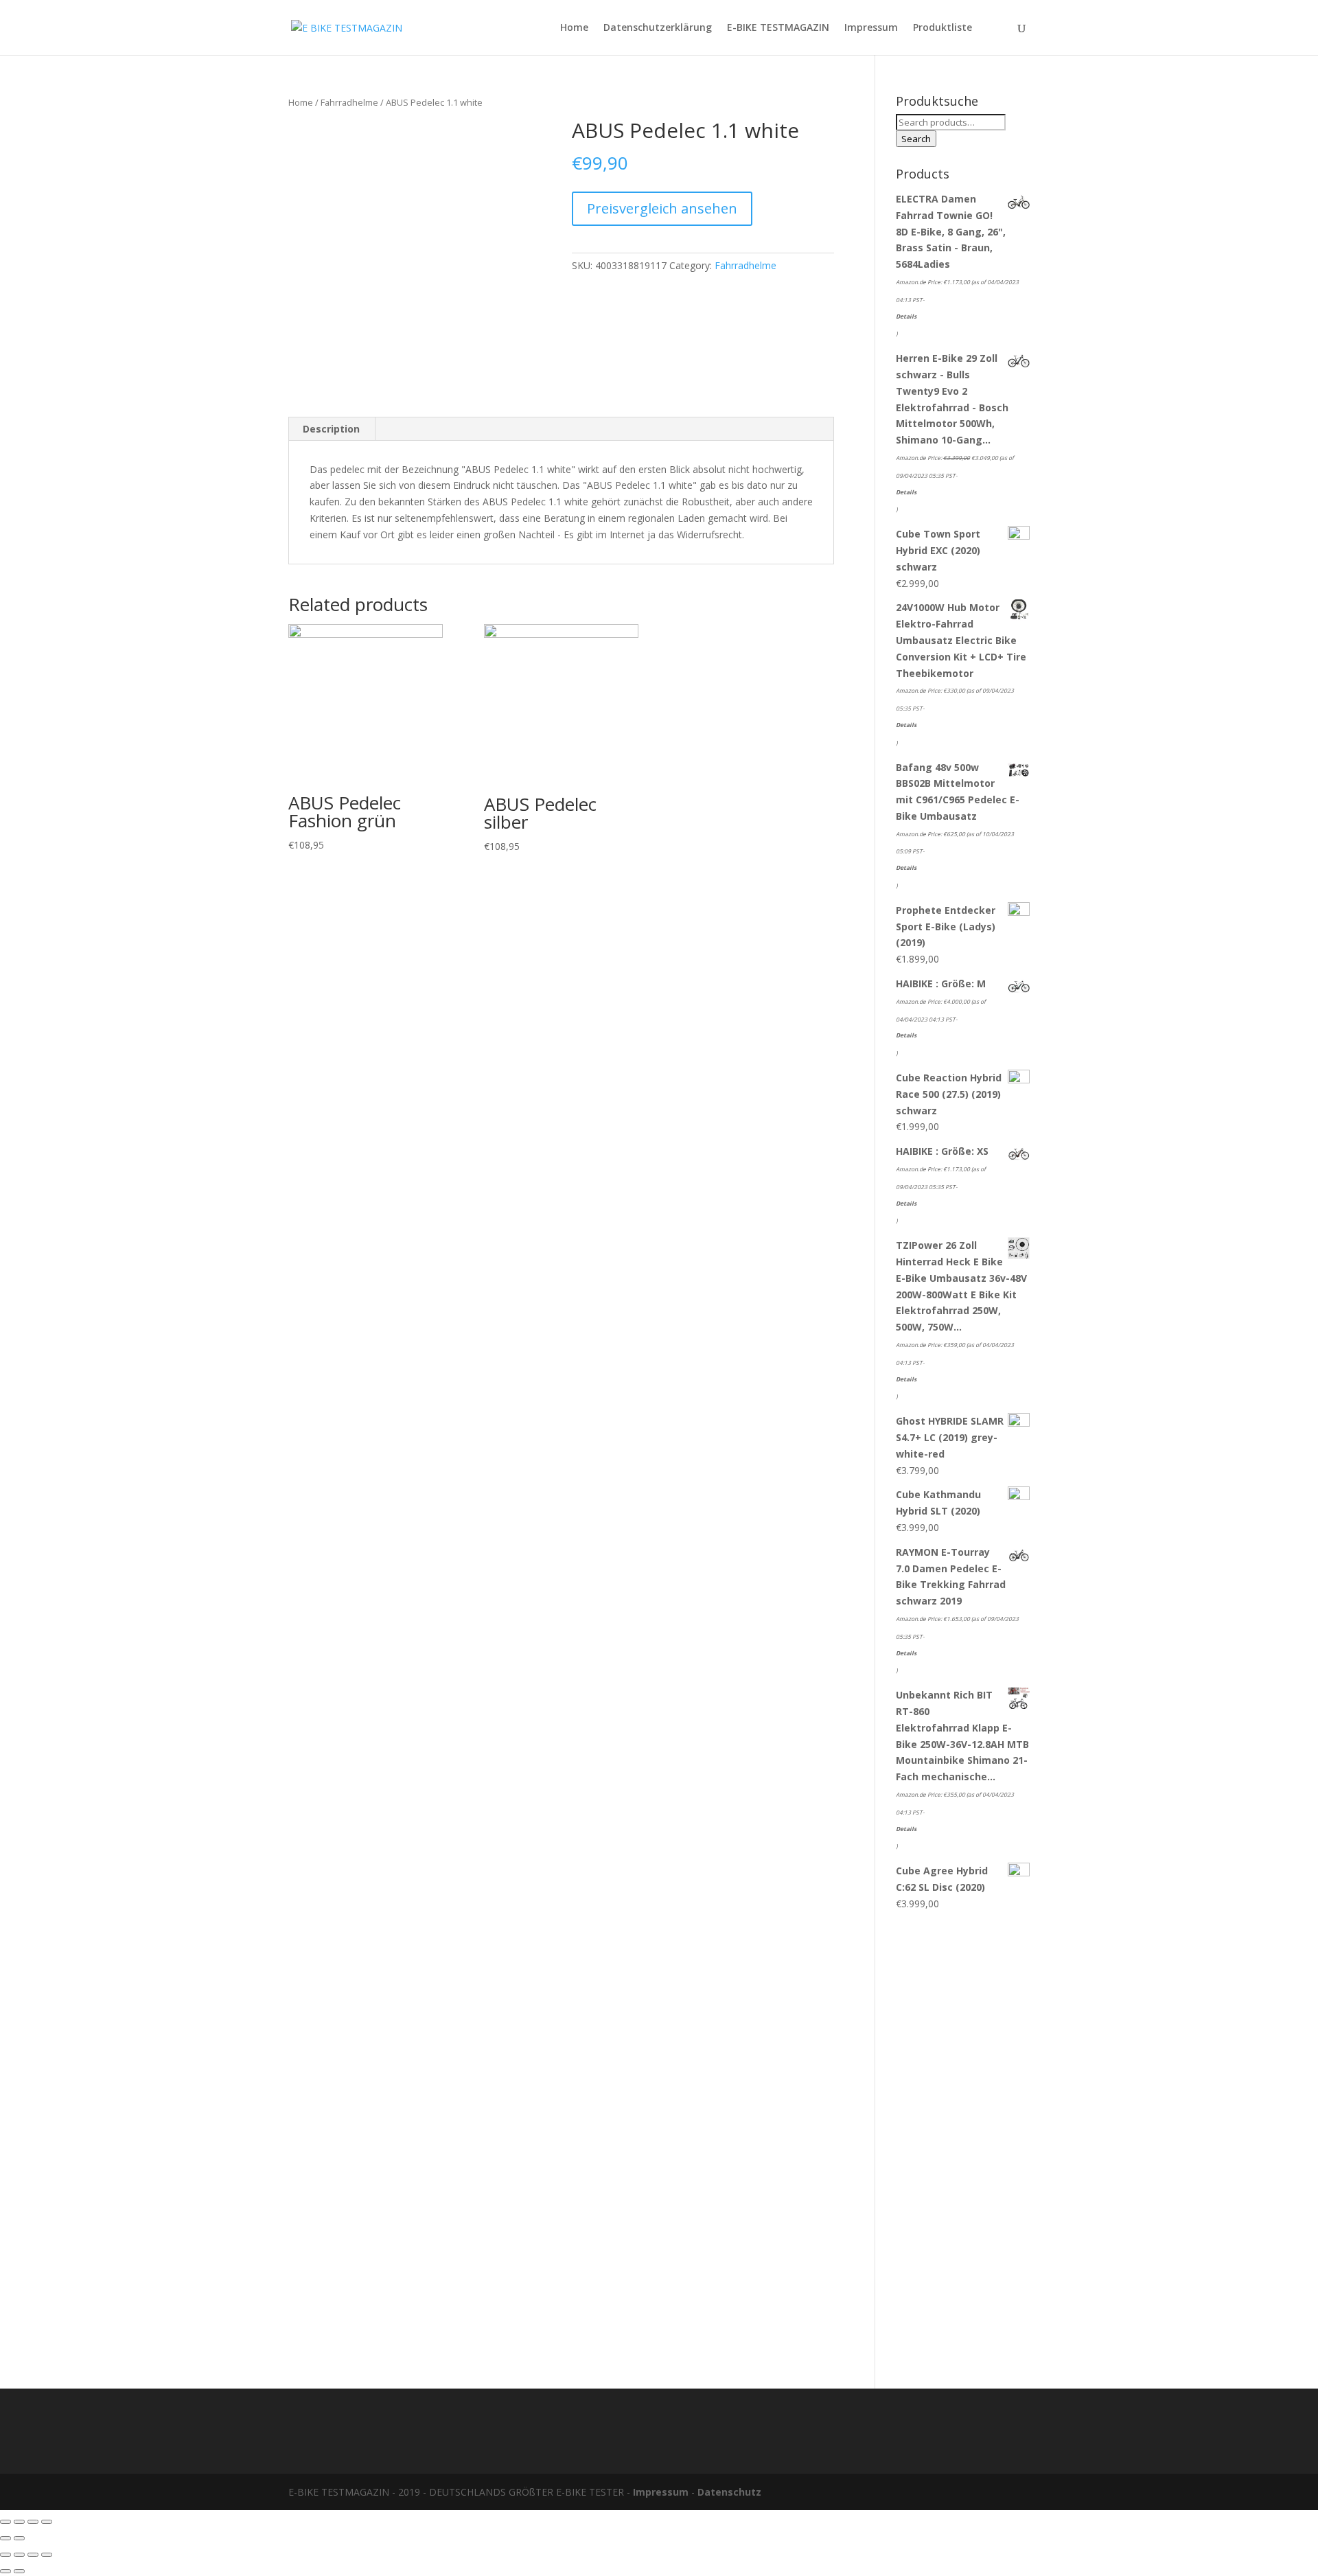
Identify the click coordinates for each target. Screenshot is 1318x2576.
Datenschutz (729, 2492)
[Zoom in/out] (47, 2522)
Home (574, 28)
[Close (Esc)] (5, 2522)
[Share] (19, 2522)
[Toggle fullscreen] (33, 2522)
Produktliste (943, 28)
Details (906, 316)
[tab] (332, 429)
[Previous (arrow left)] (5, 2538)
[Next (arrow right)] (19, 2538)
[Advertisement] (963, 2143)
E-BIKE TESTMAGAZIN (778, 28)
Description (331, 429)
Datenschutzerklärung (658, 28)
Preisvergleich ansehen (662, 208)
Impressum (871, 28)
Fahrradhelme (349, 102)
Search (916, 139)
